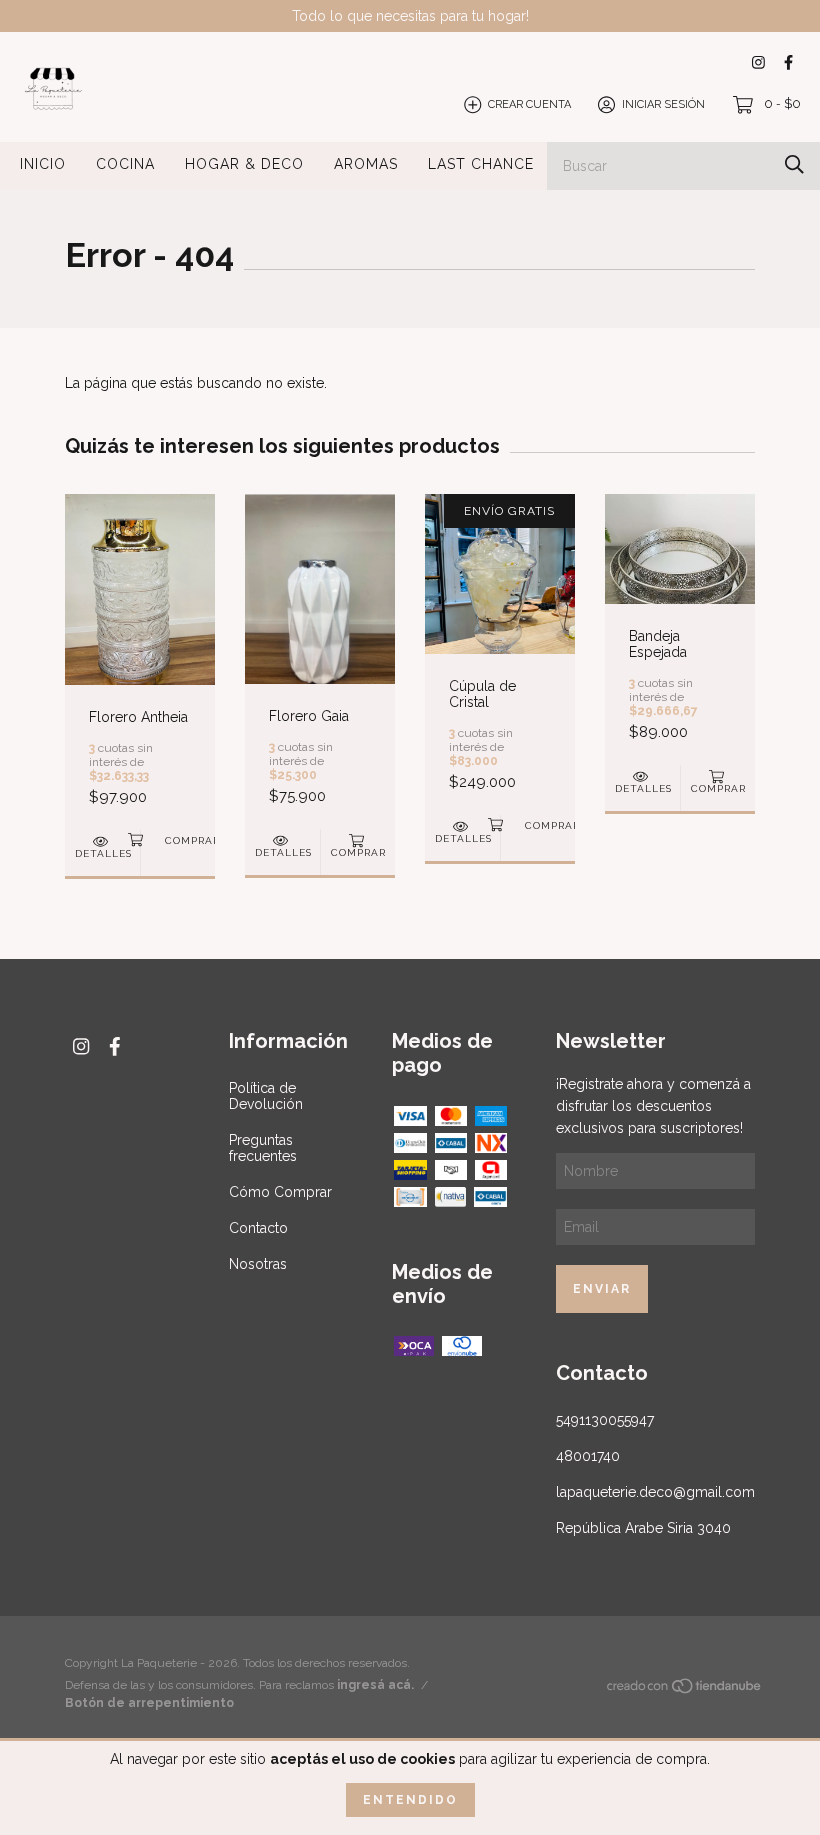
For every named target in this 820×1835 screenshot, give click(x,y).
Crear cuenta (529, 104)
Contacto (258, 1228)
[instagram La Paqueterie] (758, 62)
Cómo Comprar (280, 1192)
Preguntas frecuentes (263, 1148)
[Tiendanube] (685, 1689)
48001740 (588, 1456)
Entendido (410, 1800)
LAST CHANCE (481, 164)
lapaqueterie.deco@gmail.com (655, 1492)
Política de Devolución (266, 1096)
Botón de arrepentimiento (149, 1703)
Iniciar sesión (663, 104)
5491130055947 (605, 1420)
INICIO (43, 164)
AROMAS (366, 164)
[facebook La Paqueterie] (788, 62)
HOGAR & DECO (244, 164)
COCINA (125, 164)
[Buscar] (794, 164)
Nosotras (258, 1264)
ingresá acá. (375, 1685)
